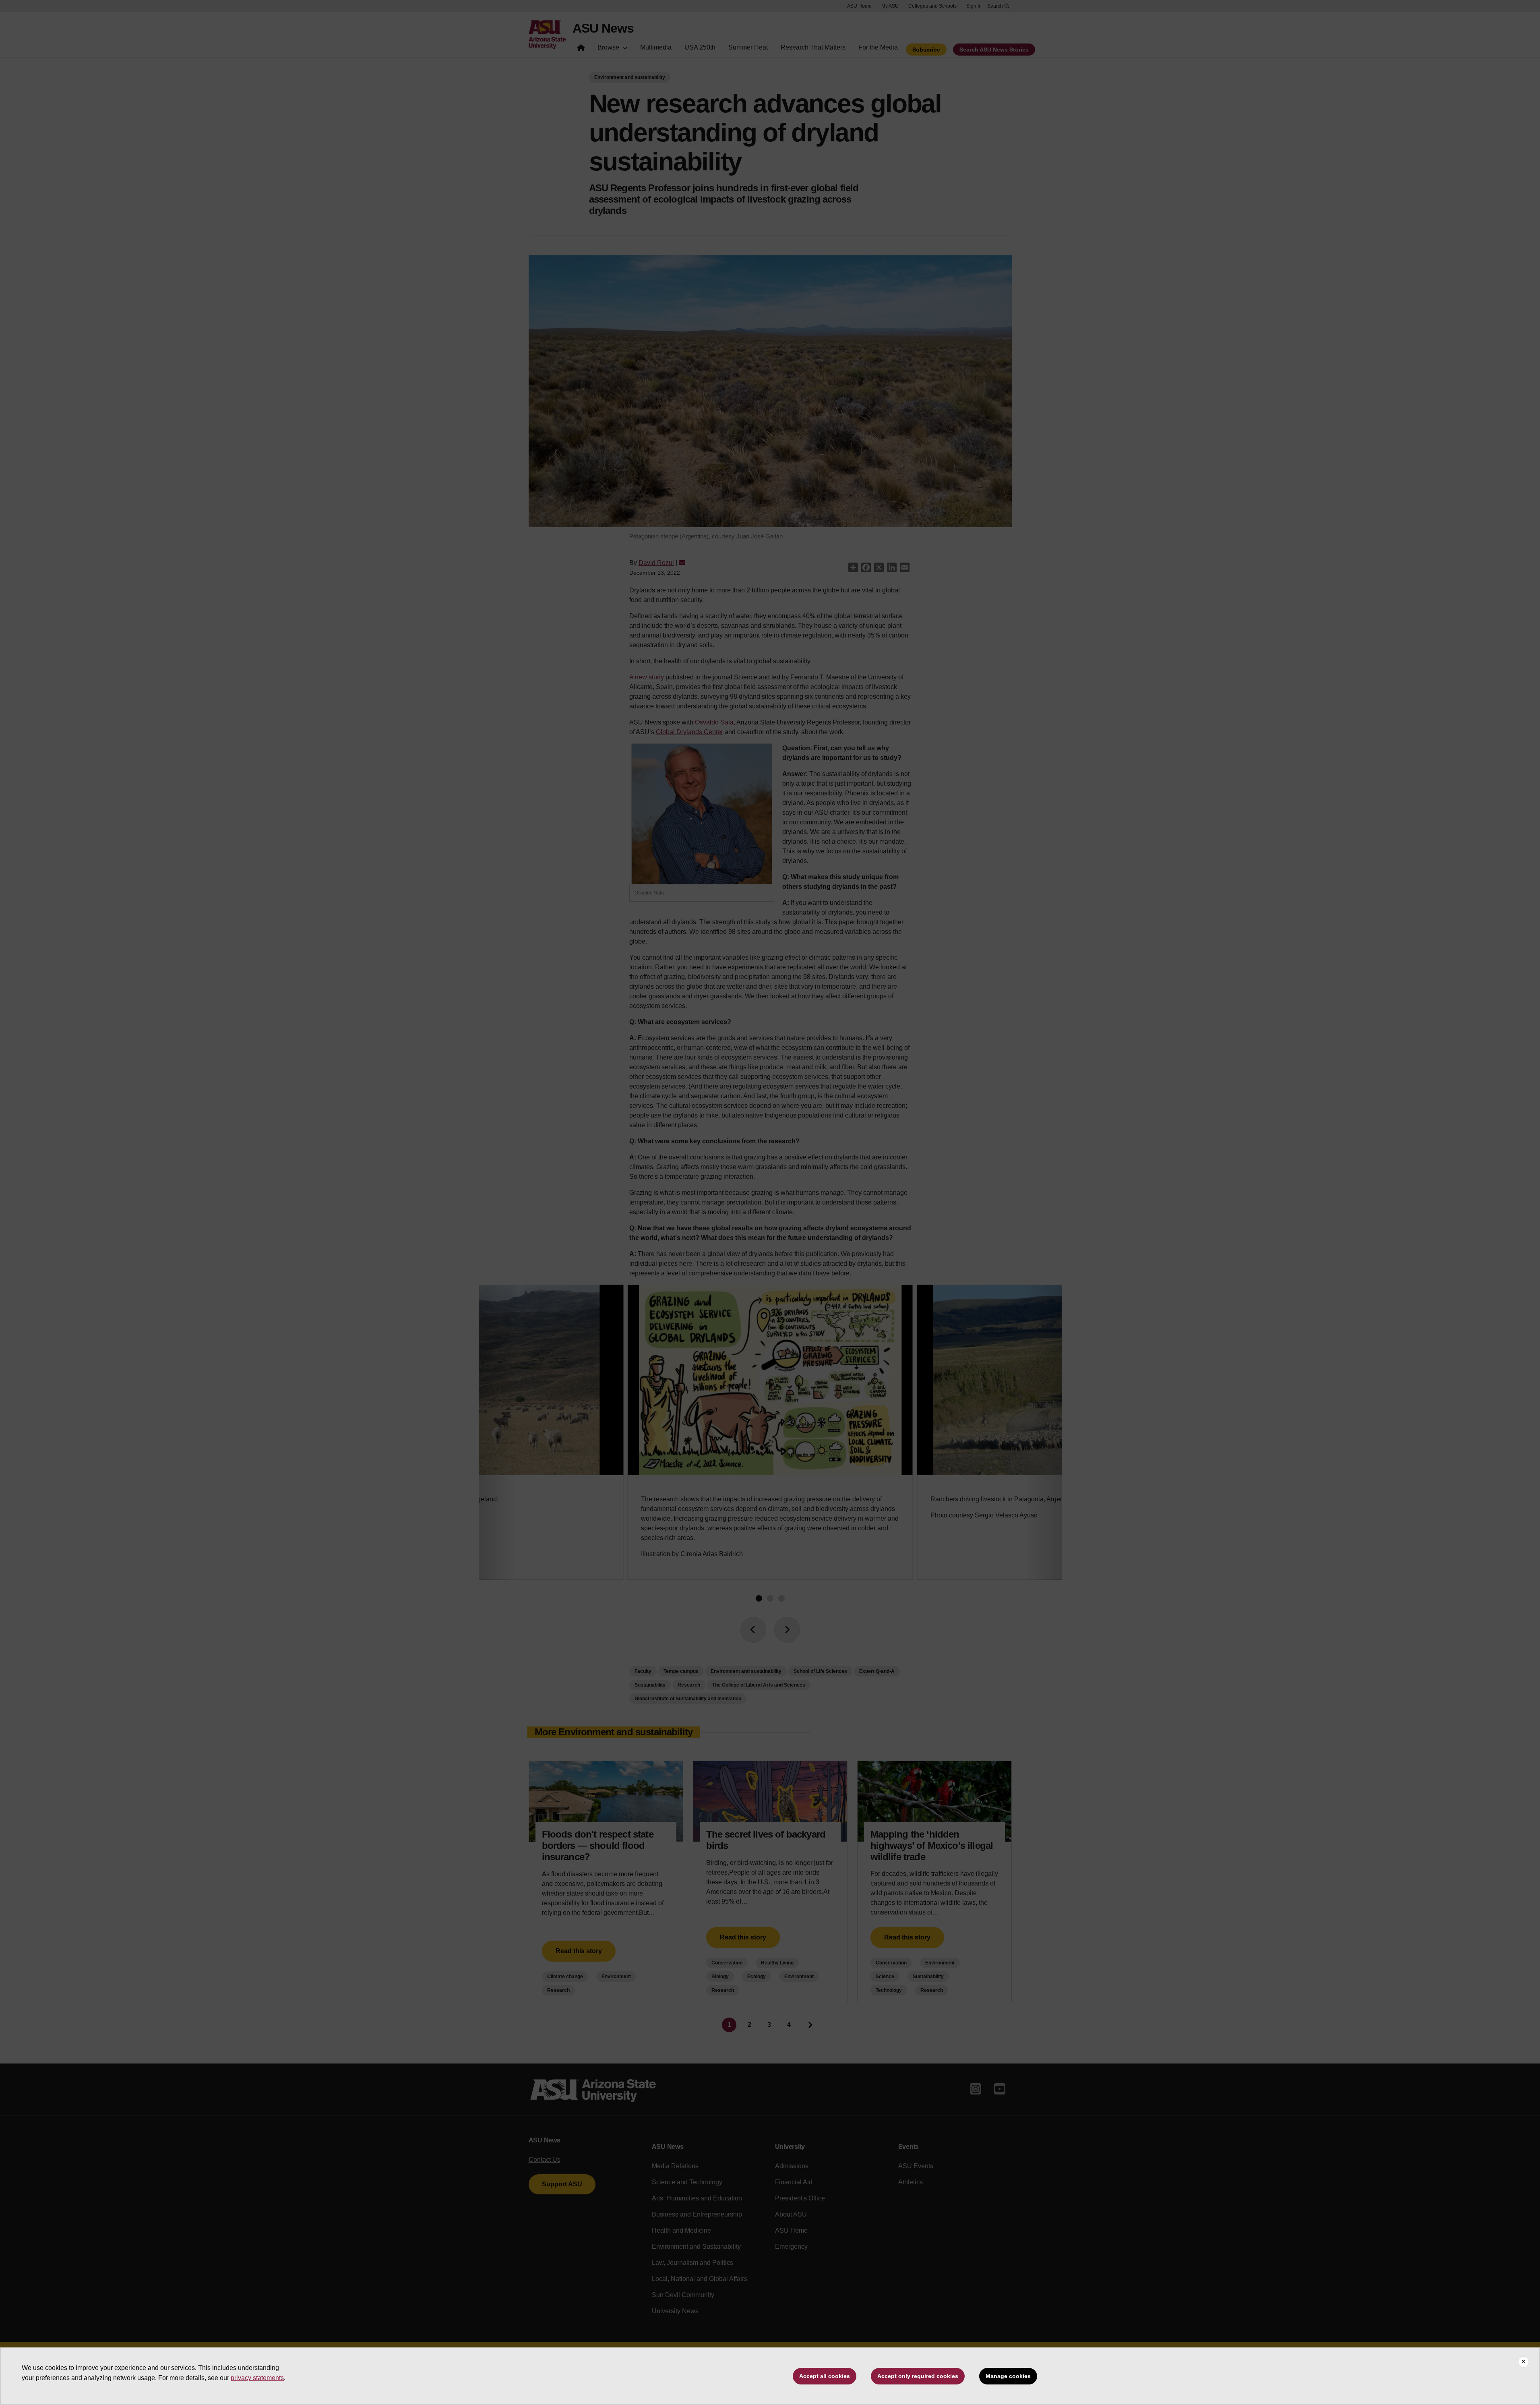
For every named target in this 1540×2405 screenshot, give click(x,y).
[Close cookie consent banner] (1523, 2362)
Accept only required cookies (918, 2376)
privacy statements (257, 2378)
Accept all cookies (825, 2376)
